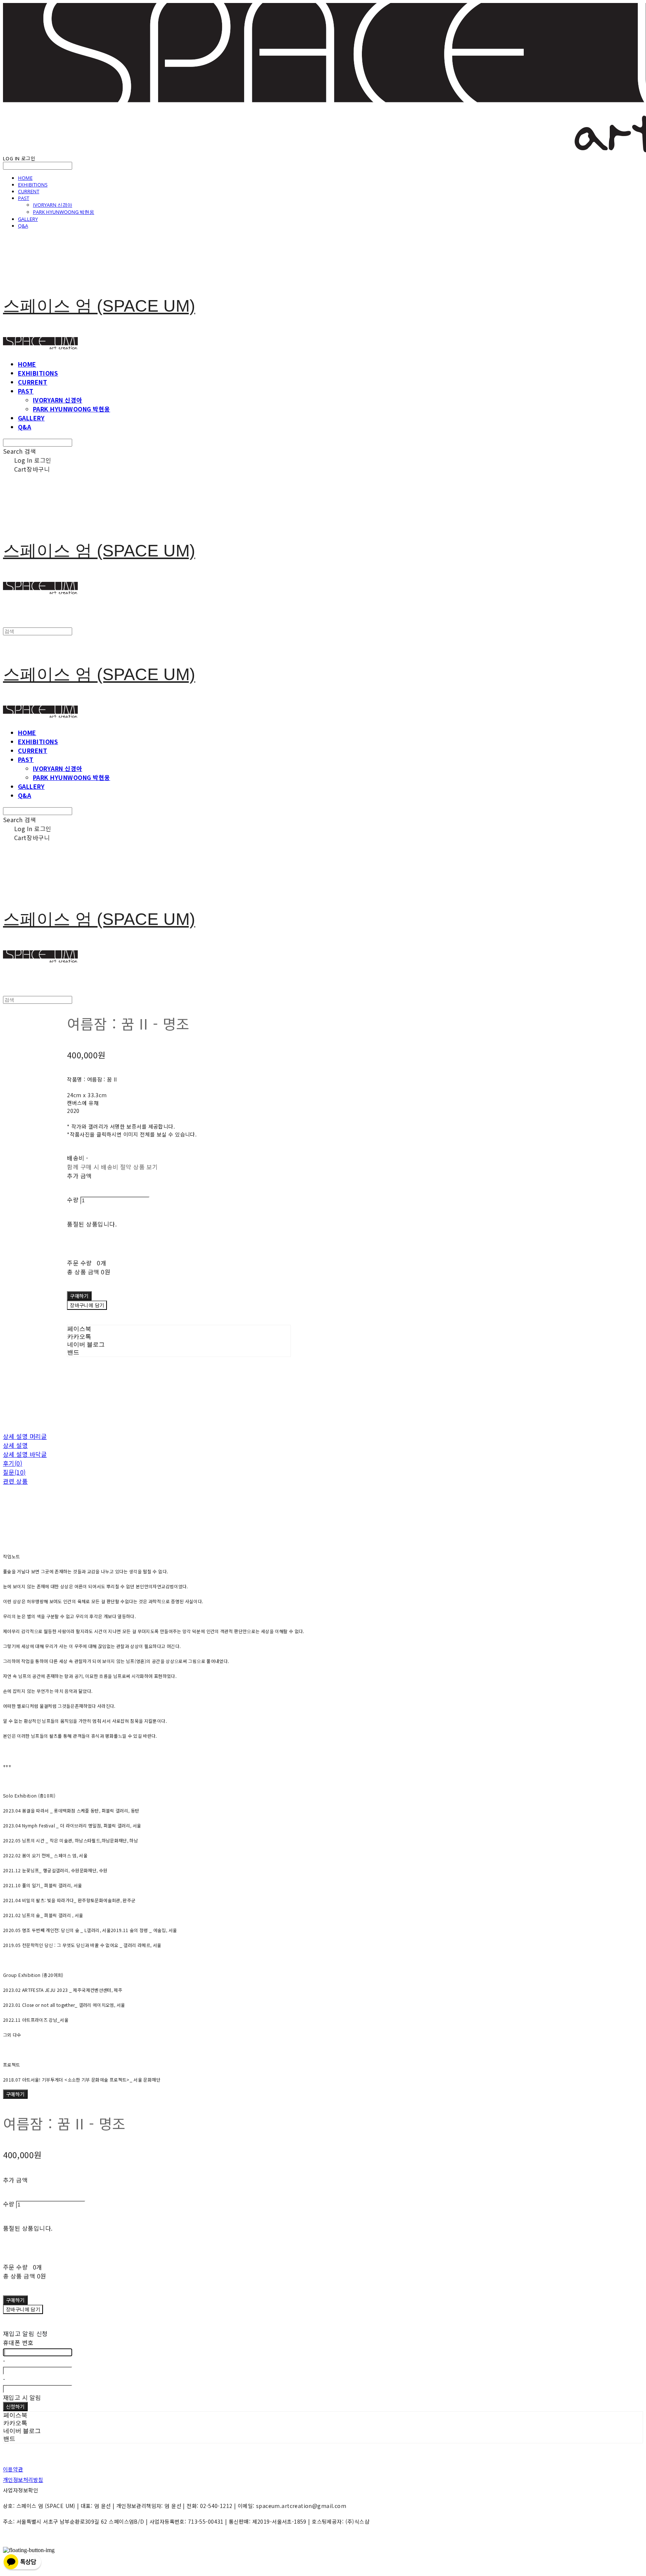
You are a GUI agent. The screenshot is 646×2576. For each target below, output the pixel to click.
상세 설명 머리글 (25, 1436)
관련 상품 (15, 1481)
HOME (25, 178)
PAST (24, 198)
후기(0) (13, 1463)
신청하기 (15, 2407)
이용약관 (13, 2469)
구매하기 (15, 2094)
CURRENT (29, 191)
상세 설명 (15, 1445)
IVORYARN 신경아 (53, 205)
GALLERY (28, 219)
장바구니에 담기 (23, 2309)
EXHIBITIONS (33, 185)
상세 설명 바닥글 (25, 1454)
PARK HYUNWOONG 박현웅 (64, 212)
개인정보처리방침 (23, 2480)
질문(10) (14, 1472)
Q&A (23, 226)
